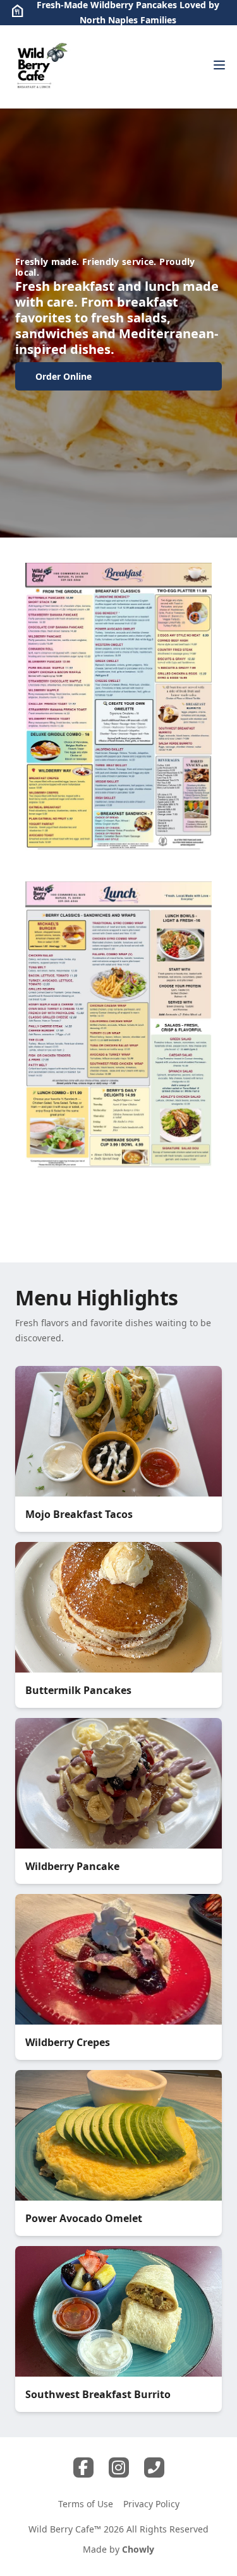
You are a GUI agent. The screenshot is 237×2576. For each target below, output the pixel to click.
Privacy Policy (151, 2504)
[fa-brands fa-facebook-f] (83, 2467)
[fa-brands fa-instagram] (119, 2467)
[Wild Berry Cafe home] (42, 67)
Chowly (138, 2549)
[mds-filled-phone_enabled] (154, 2467)
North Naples (109, 20)
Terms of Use (86, 2504)
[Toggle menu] (219, 65)
